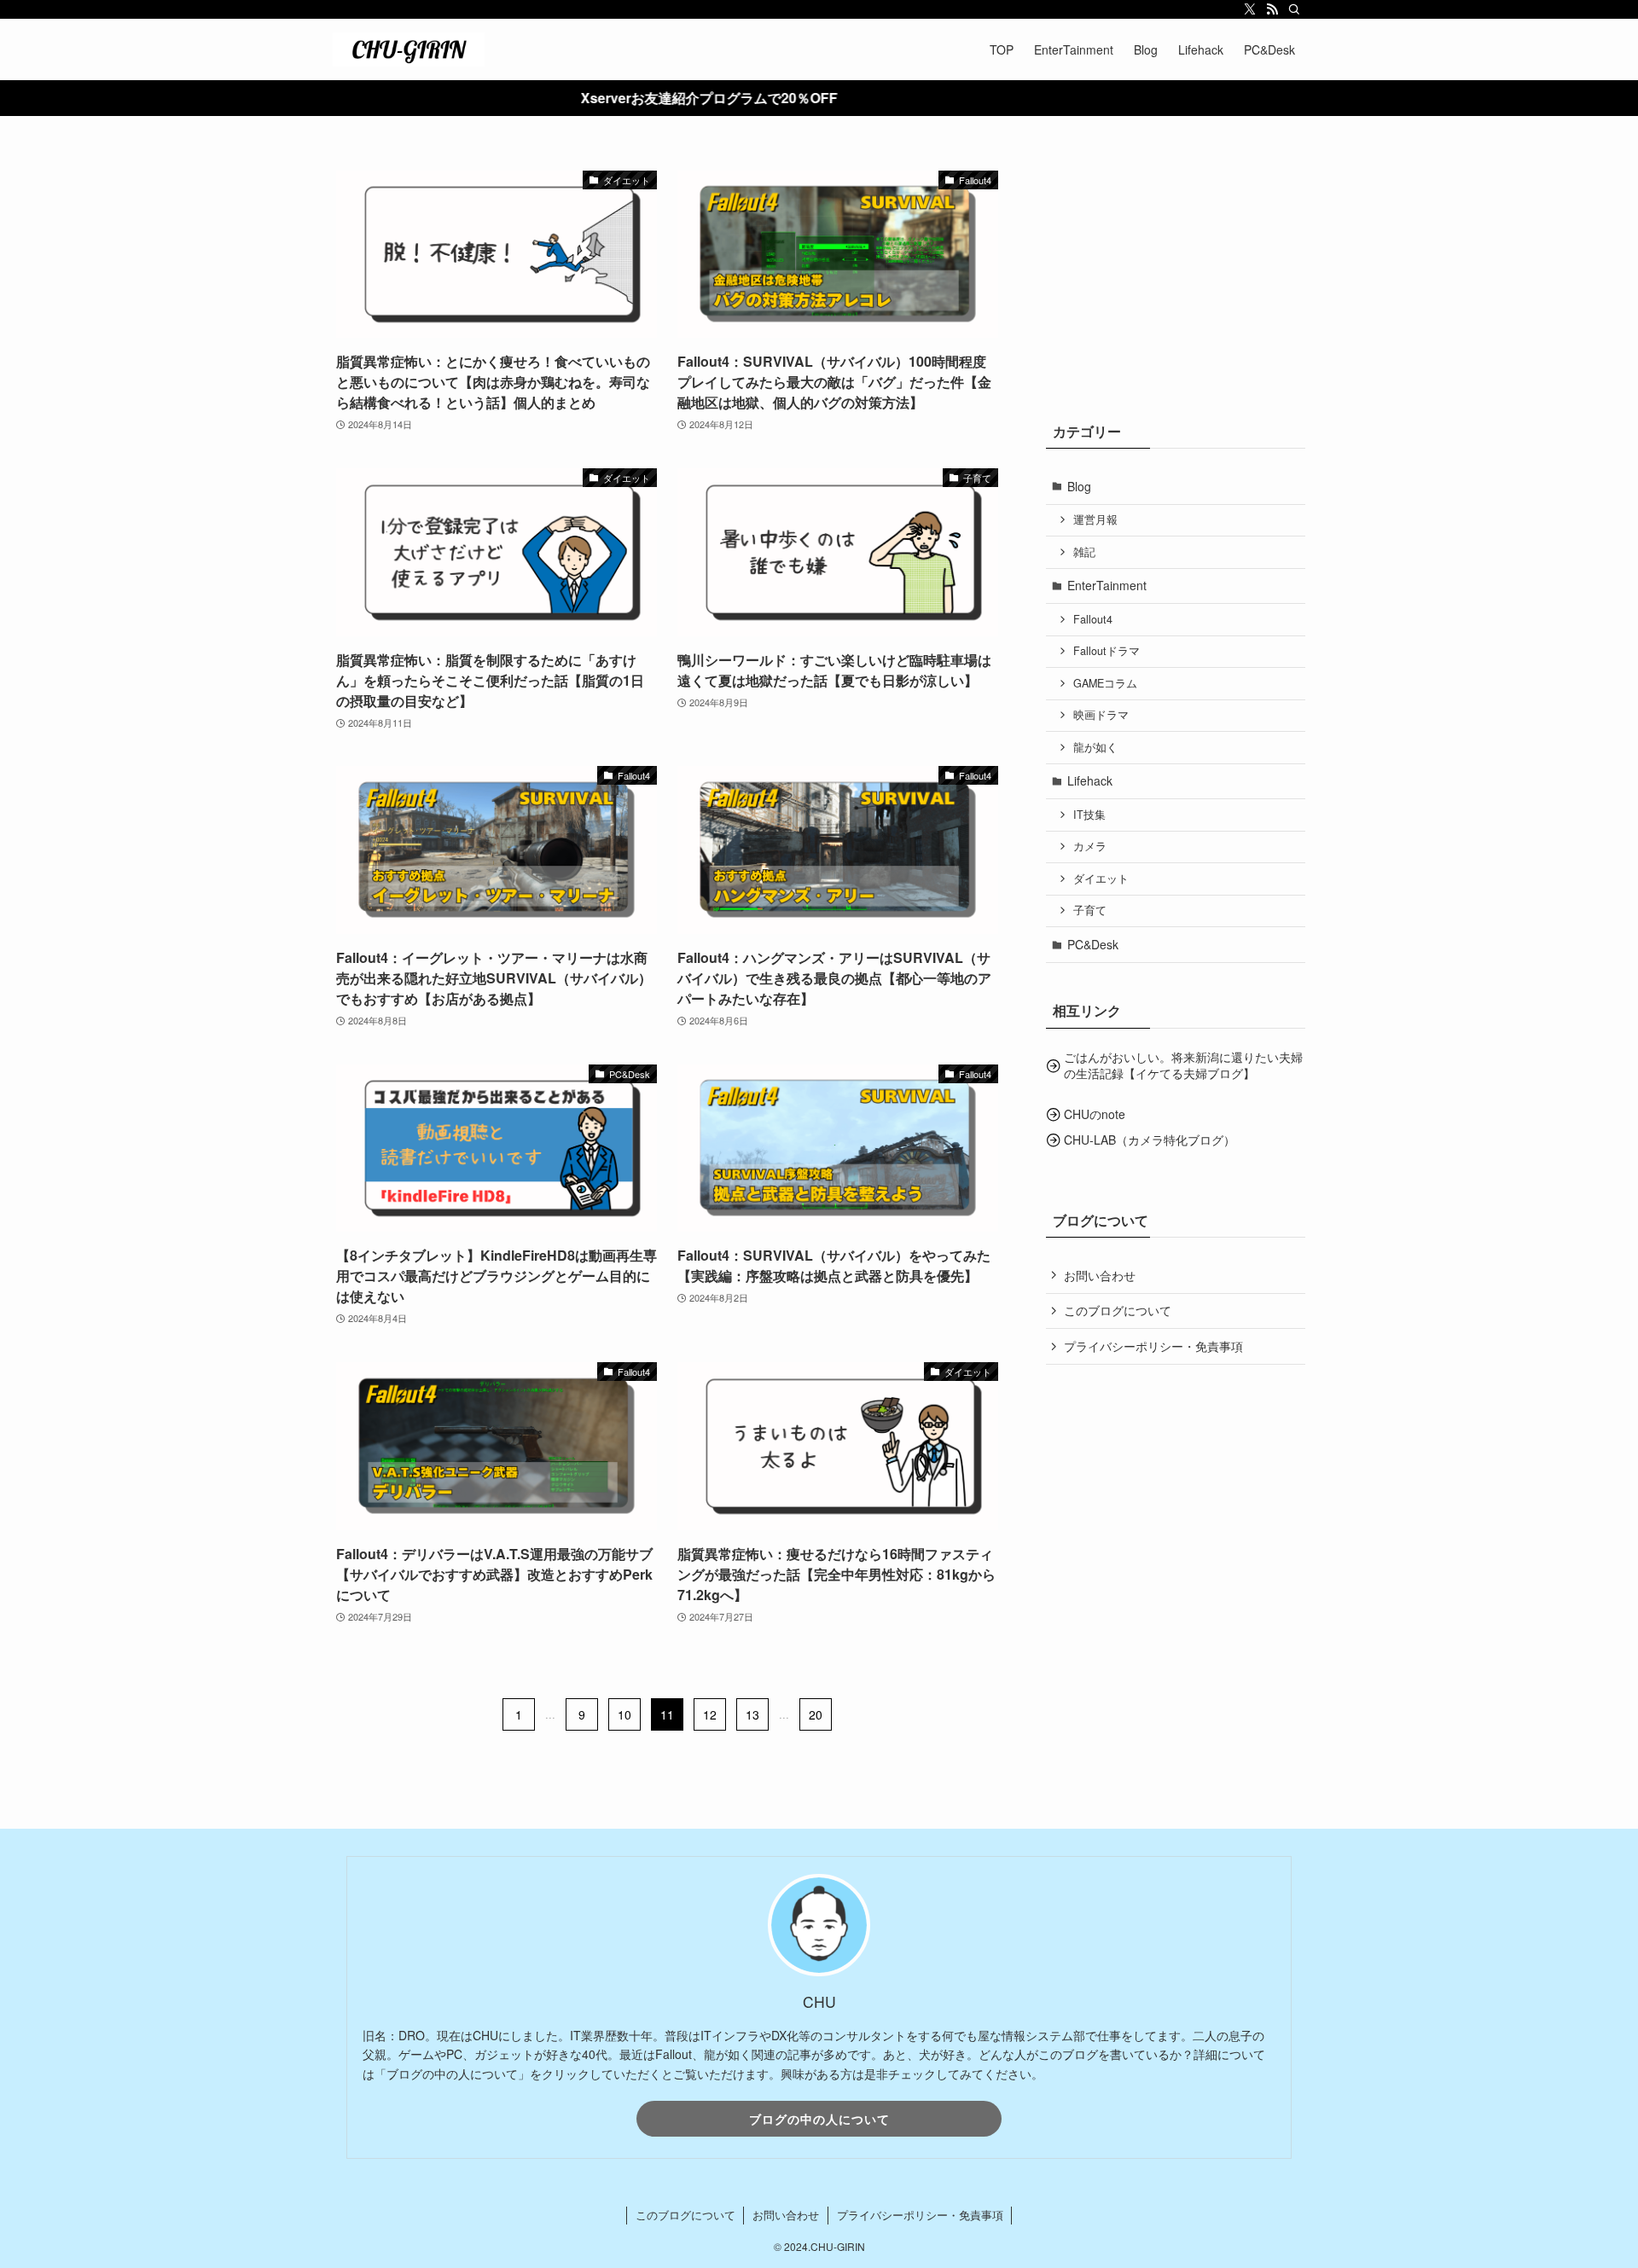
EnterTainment (1107, 585)
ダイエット (1101, 879)
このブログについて (1118, 1310)
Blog (1079, 486)
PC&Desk (1093, 944)
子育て (1090, 910)
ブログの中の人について (819, 2119)
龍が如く (1095, 747)
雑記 (1084, 552)
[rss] (1272, 9)
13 (752, 1714)
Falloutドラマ (1107, 651)
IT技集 (1089, 815)
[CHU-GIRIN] (409, 49)
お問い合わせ (1100, 1275)
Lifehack (1090, 780)
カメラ (1090, 846)
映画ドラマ (1101, 715)
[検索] (1294, 9)
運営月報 (1095, 519)
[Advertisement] (1176, 277)
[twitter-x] (1250, 9)
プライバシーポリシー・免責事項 (1153, 1346)
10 (624, 1714)
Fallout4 (1093, 619)
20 (816, 1714)
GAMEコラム (1105, 683)
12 (710, 1714)
